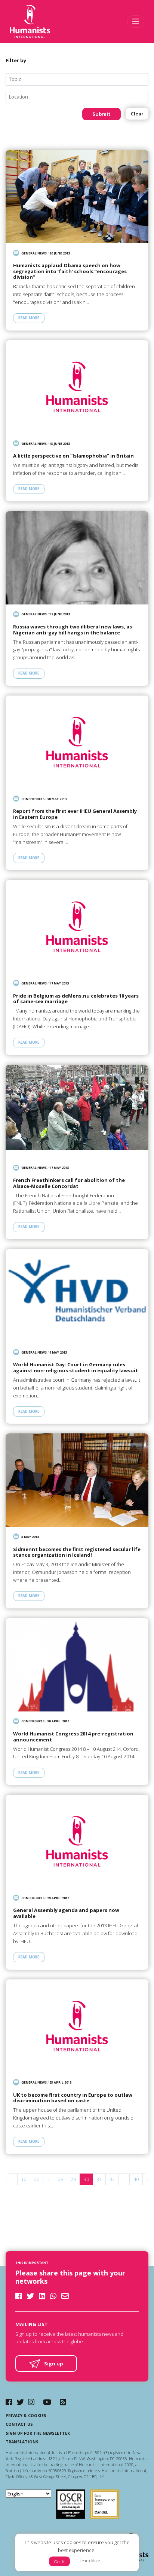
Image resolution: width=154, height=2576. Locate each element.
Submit (101, 114)
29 (73, 2179)
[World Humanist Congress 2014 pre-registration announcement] (77, 1665)
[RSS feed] (63, 2402)
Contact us (19, 2424)
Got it (59, 2562)
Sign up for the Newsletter (38, 2433)
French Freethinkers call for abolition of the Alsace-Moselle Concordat (69, 1183)
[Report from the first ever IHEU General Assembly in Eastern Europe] (77, 742)
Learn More (90, 2561)
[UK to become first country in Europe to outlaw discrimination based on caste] (77, 2026)
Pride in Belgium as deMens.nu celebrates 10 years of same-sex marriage (76, 999)
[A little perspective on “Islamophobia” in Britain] (77, 387)
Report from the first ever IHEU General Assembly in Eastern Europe (75, 814)
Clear (137, 114)
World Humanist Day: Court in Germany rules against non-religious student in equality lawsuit (76, 1368)
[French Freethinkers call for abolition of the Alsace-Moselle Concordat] (77, 1111)
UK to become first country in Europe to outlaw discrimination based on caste (73, 2098)
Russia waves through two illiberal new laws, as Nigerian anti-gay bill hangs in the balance (73, 630)
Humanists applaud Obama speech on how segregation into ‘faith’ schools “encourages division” (70, 272)
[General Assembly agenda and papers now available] (77, 1841)
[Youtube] (47, 2402)
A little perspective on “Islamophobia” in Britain (73, 456)
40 (136, 2179)
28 (61, 2179)
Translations (22, 2442)
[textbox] (80, 79)
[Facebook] (9, 2402)
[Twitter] (20, 2402)
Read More (29, 318)
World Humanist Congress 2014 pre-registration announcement (73, 1737)
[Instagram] (31, 2402)
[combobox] (77, 79)
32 (112, 2179)
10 (24, 2179)
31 (99, 2179)
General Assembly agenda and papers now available (66, 1913)
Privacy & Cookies (26, 2416)
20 (37, 2179)
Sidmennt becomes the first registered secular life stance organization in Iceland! (77, 1552)
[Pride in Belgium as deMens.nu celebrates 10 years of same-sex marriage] (77, 927)
